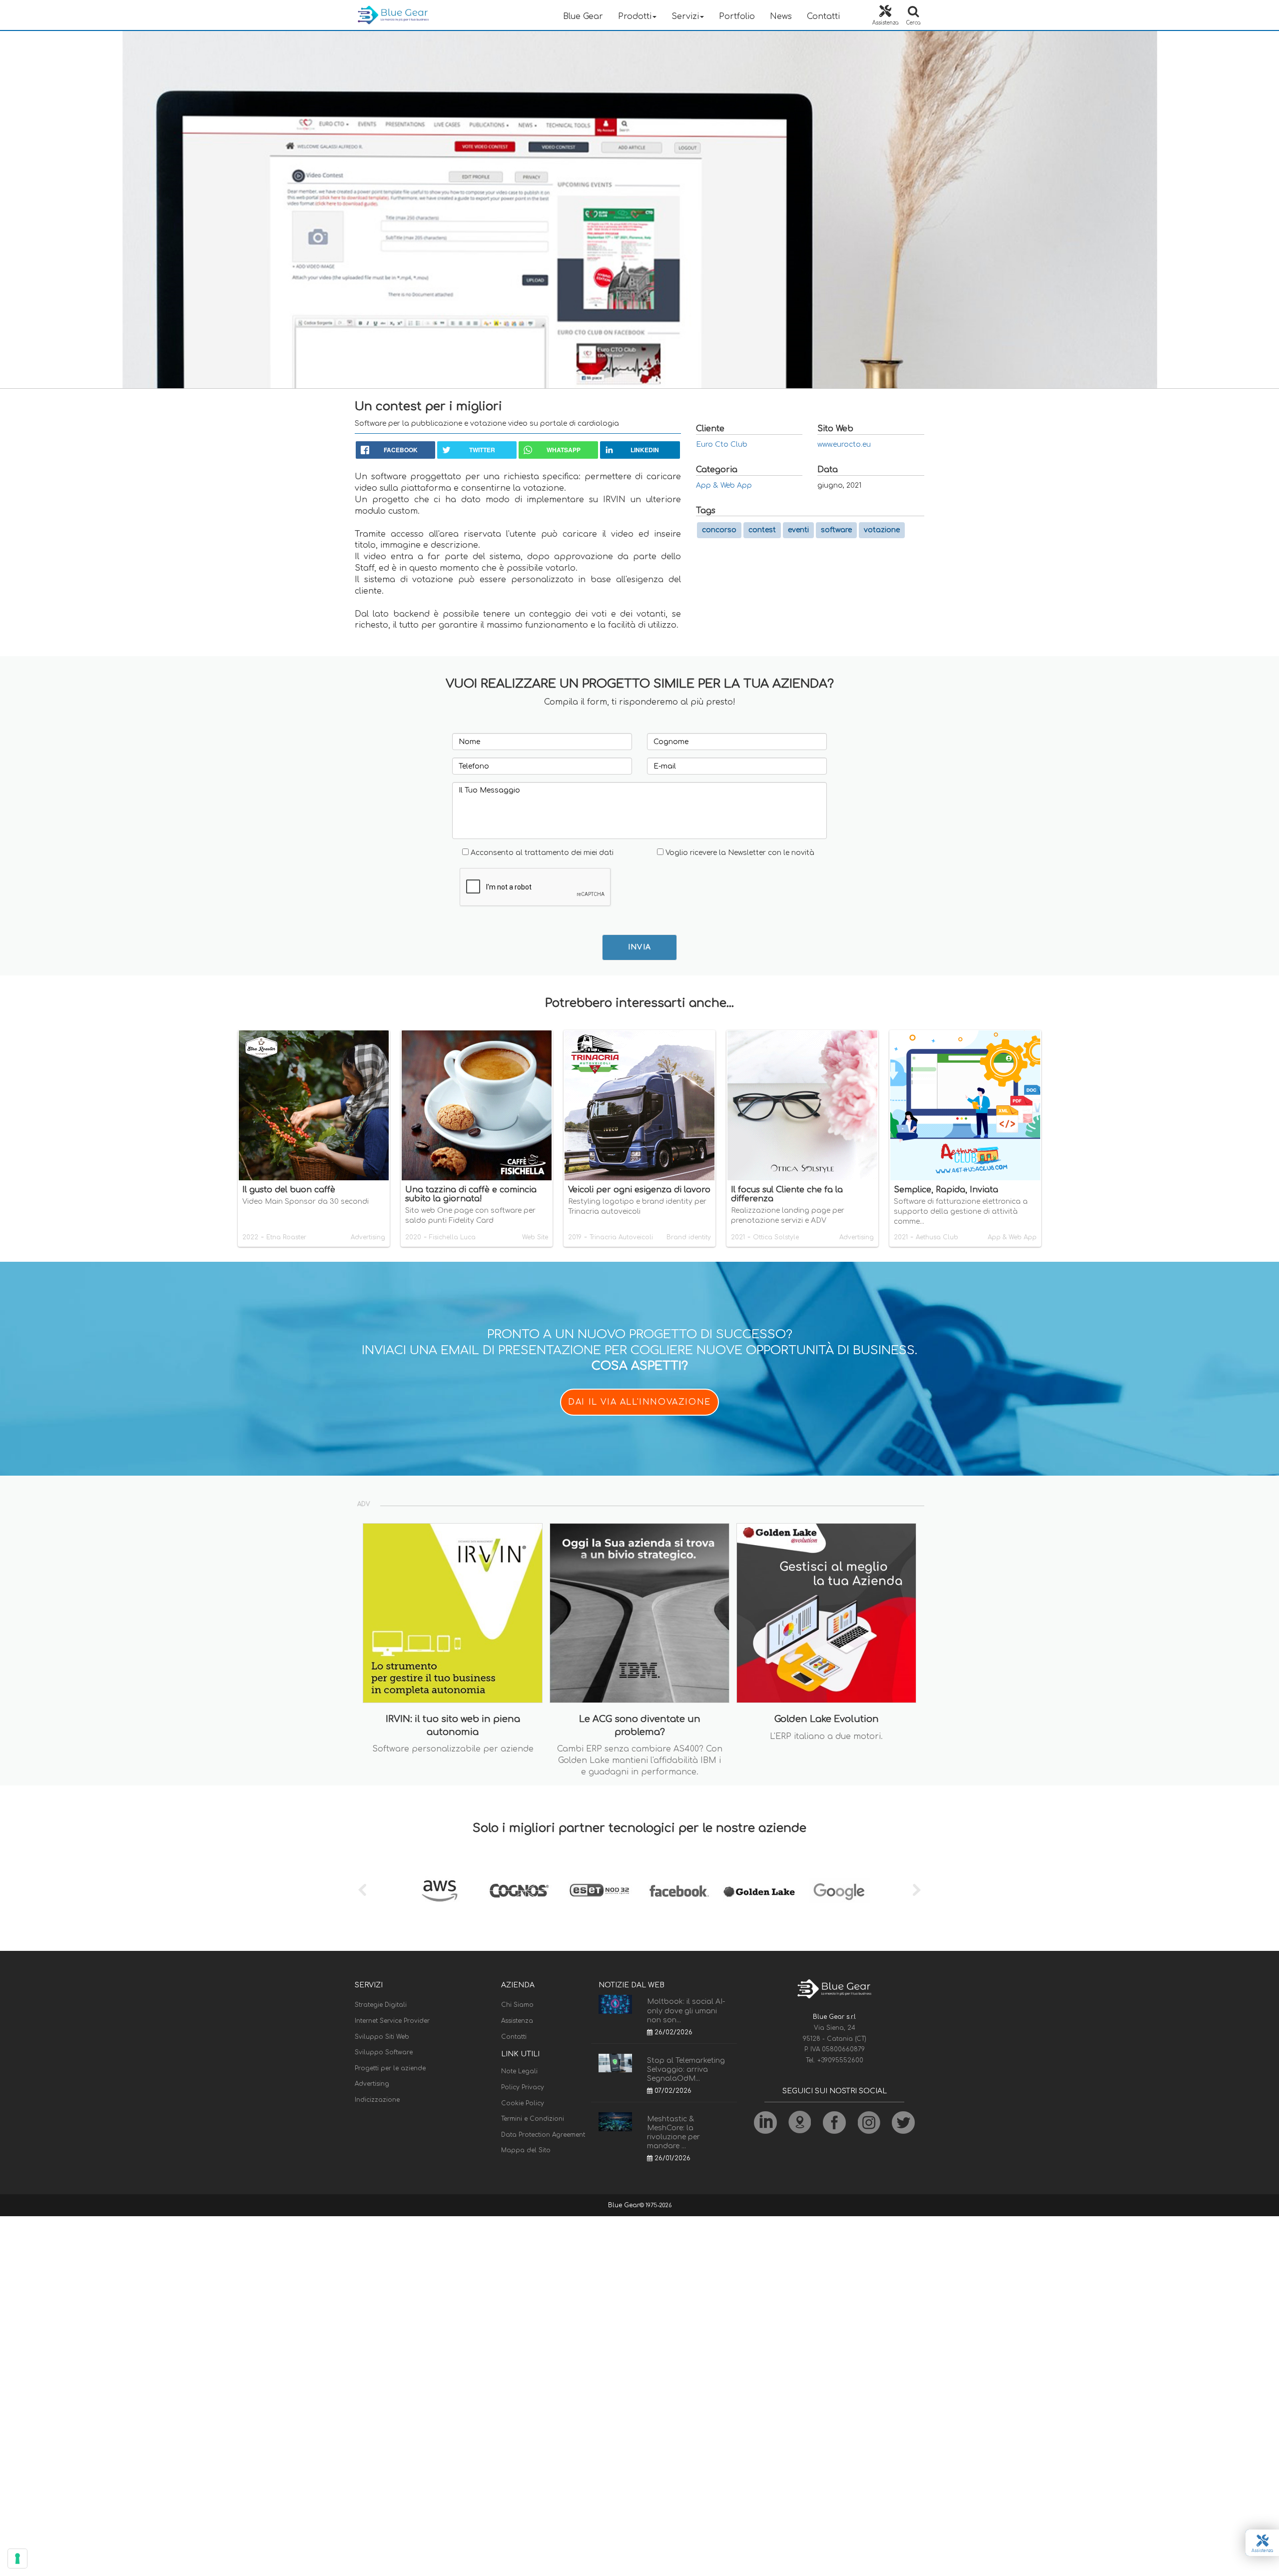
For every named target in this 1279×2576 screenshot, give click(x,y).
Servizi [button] (685, 16)
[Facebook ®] (679, 1891)
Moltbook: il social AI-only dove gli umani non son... (686, 2011)
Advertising (372, 2084)
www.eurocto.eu (844, 444)
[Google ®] (839, 1891)
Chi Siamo (517, 2005)
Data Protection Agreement (543, 2135)
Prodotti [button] (635, 16)
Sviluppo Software (384, 2052)
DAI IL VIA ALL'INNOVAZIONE (639, 1402)
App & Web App (724, 485)
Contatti (823, 16)
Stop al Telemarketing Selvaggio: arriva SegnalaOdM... (686, 2070)
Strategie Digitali (381, 2005)
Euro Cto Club (722, 444)
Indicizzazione (377, 2100)
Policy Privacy (523, 2087)
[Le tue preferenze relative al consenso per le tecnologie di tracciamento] (17, 2559)
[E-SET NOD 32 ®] (600, 1891)
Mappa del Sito (526, 2150)
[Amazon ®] (440, 1891)
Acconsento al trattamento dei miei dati (542, 853)
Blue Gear (583, 16)
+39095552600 (840, 2060)
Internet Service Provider (392, 2021)
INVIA (640, 947)
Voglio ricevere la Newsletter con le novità (740, 853)
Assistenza (517, 2021)
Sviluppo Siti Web (382, 2037)
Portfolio (737, 16)
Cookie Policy (523, 2103)
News (781, 16)
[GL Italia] (759, 1891)
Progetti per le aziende (390, 2068)
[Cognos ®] (520, 1891)
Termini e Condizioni (533, 2119)
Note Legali (519, 2071)
